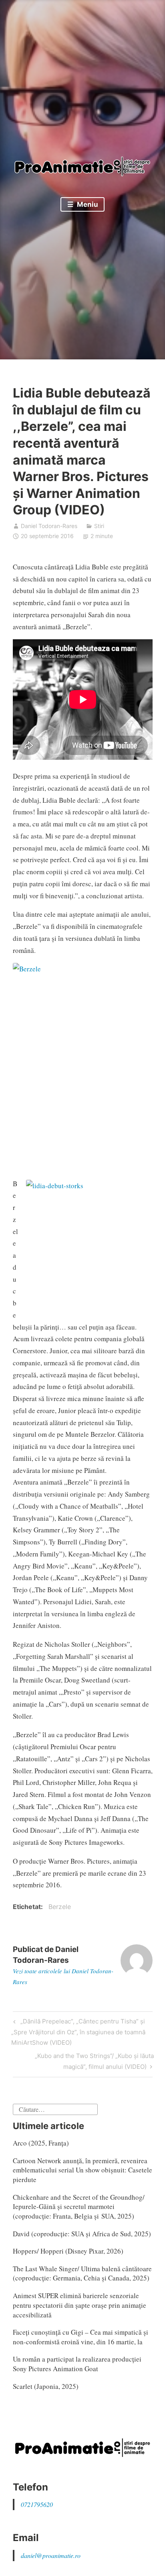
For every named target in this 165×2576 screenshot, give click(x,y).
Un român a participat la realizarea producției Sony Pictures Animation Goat (77, 2364)
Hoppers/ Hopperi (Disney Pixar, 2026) (68, 2251)
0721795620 (37, 2504)
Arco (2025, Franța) (41, 2143)
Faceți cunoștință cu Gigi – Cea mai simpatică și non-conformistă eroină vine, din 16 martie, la (80, 2337)
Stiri (99, 526)
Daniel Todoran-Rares (49, 526)
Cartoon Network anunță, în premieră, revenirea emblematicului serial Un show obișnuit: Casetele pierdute (82, 2170)
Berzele (60, 1907)
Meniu (87, 204)
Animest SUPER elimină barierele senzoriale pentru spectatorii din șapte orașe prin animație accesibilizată (79, 2305)
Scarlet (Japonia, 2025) (46, 2386)
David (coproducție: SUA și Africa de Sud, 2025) (82, 2234)
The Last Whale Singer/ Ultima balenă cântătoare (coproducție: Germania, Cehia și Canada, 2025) (82, 2273)
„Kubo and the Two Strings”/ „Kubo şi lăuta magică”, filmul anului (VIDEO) (94, 2061)
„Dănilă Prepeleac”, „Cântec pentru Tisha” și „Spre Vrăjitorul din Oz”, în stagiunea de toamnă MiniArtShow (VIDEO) (78, 2032)
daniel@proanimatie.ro (51, 2555)
